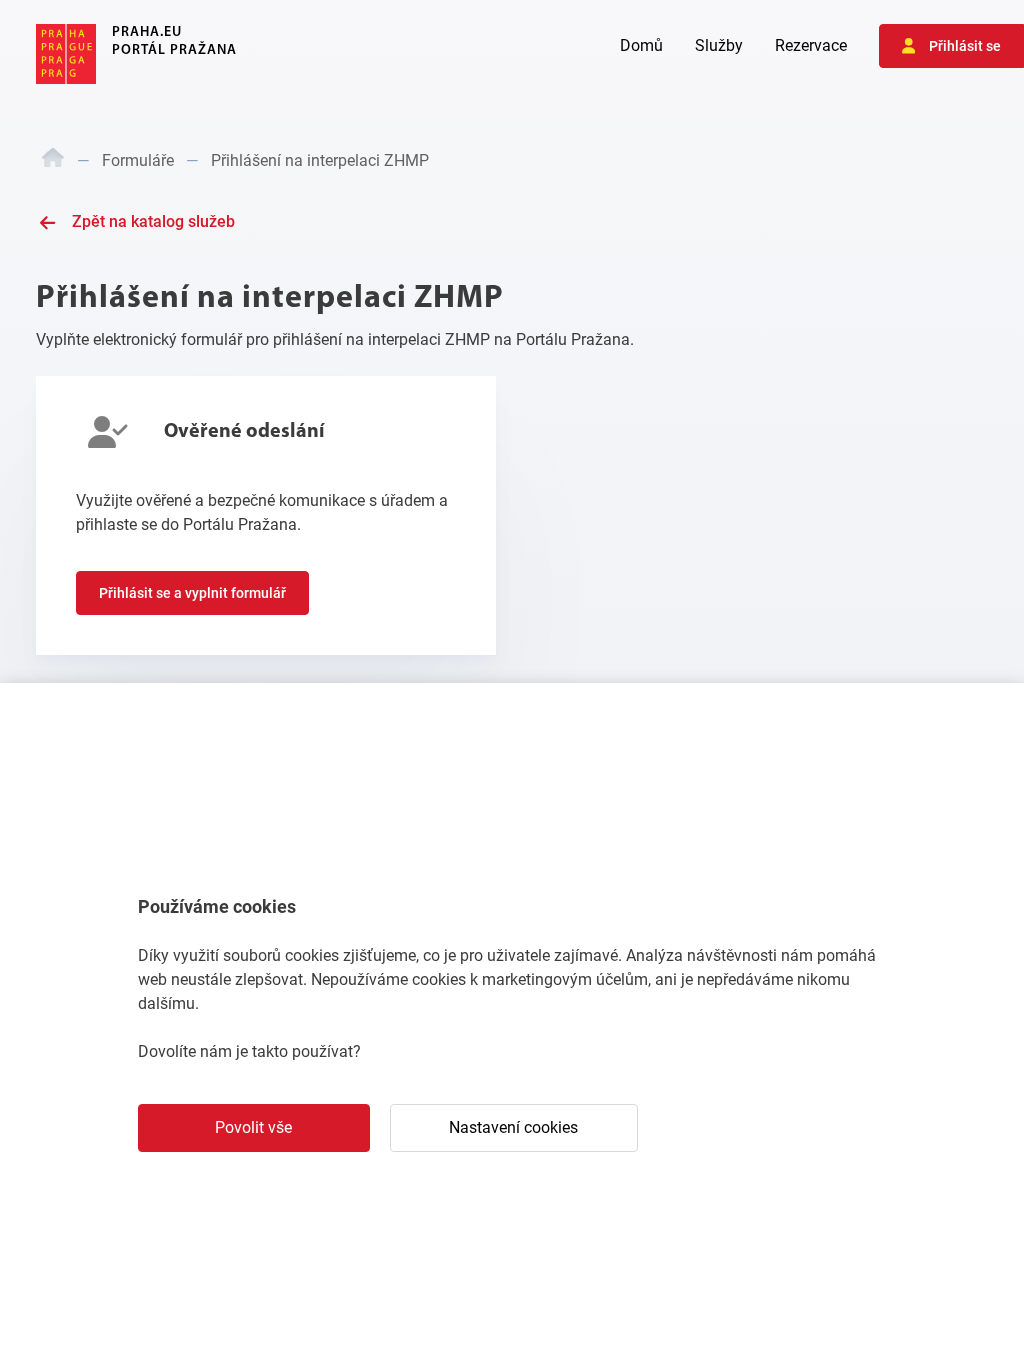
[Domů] (53, 161)
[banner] (136, 54)
